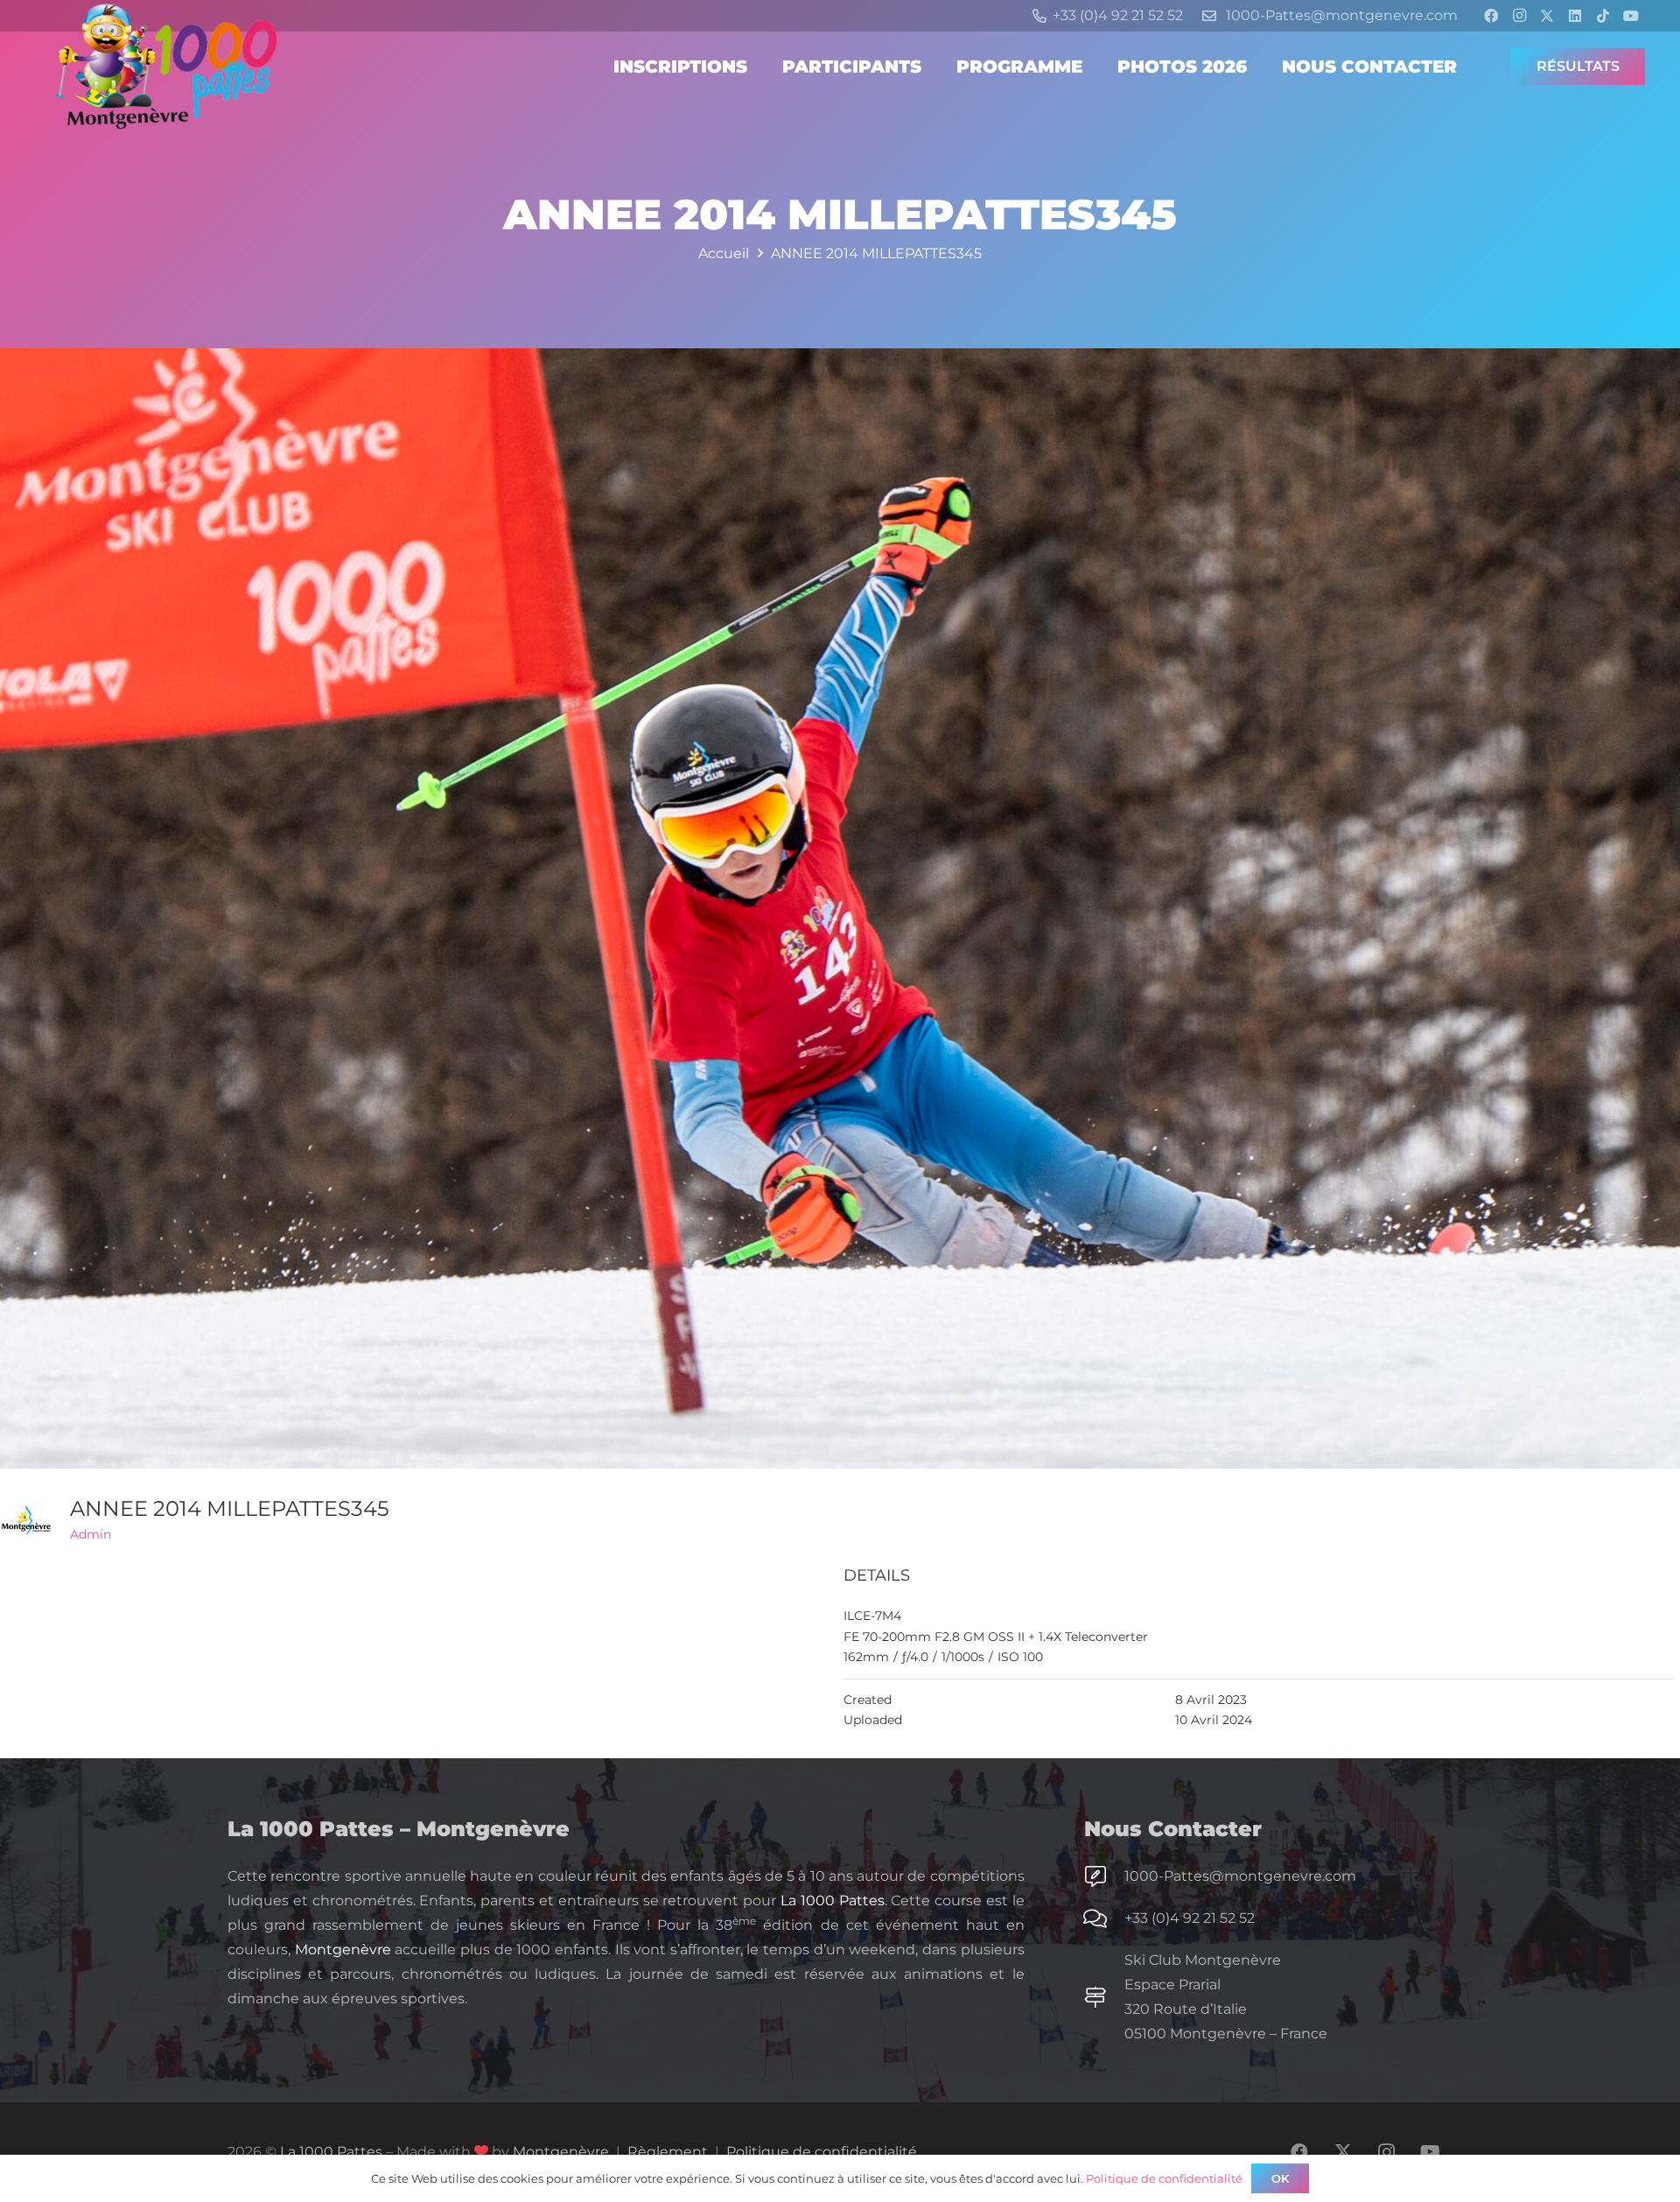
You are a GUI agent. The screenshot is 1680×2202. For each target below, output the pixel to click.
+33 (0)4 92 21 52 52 (1190, 1918)
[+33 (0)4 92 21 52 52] (1104, 1918)
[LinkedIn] (1575, 16)
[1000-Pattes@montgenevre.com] (1104, 1876)
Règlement (668, 2152)
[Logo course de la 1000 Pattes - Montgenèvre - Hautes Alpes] (166, 67)
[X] (1547, 16)
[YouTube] (1631, 16)
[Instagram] (1519, 16)
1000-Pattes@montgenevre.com (1240, 1876)
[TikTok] (1603, 16)
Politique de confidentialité (822, 2152)
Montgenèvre (343, 1950)
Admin (91, 1534)
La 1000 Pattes (833, 1900)
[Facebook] (1491, 16)
